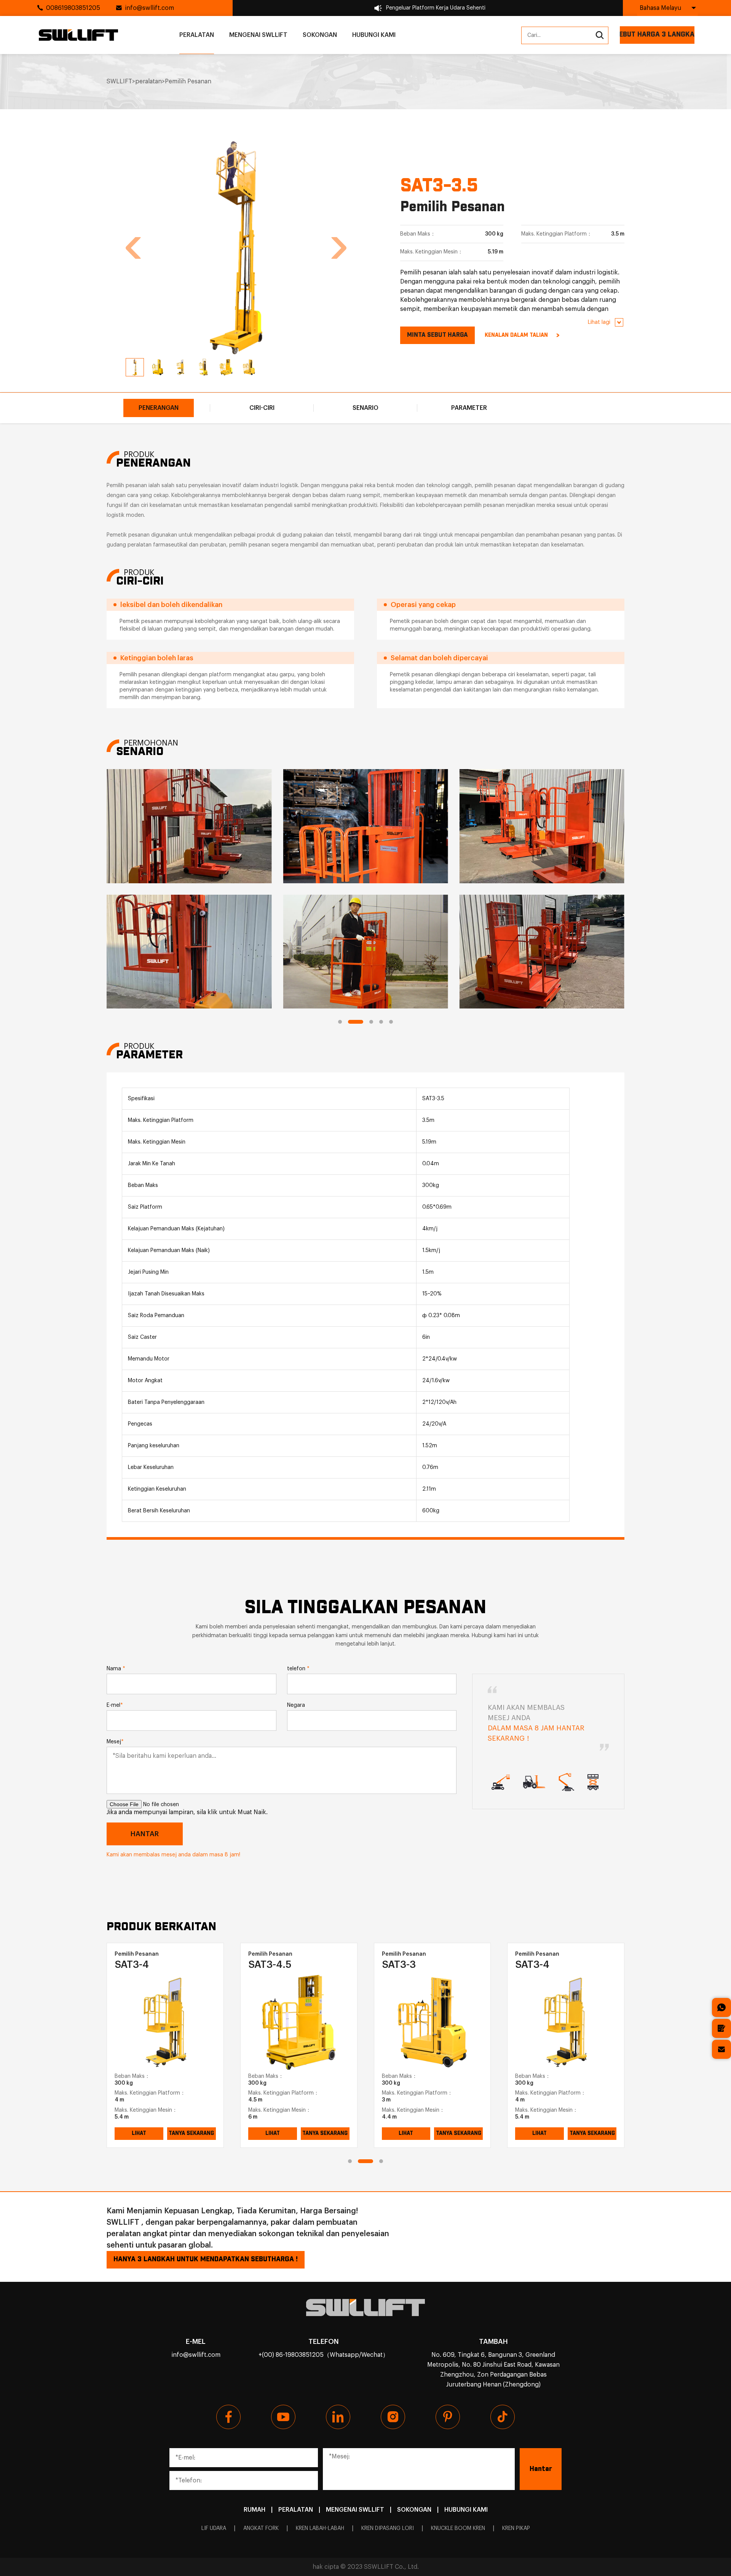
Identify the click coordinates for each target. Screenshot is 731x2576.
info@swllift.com (149, 8)
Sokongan (320, 35)
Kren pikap (516, 2528)
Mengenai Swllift (258, 35)
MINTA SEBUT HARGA (437, 335)
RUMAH (255, 2510)
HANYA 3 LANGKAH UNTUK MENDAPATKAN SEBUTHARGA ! (206, 2259)
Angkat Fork (261, 2528)
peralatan (197, 35)
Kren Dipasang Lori (388, 2528)
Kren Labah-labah (320, 2528)
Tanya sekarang (191, 2133)
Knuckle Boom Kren (458, 2528)
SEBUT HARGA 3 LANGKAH (657, 35)
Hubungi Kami (374, 35)
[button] (133, 248)
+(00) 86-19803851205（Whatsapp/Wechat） (324, 2355)
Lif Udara (214, 2528)
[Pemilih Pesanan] (165, 2022)
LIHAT (139, 2133)
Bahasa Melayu (660, 8)
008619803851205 (73, 8)
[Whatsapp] (721, 2007)
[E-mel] (721, 2049)
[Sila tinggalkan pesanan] (721, 2028)
